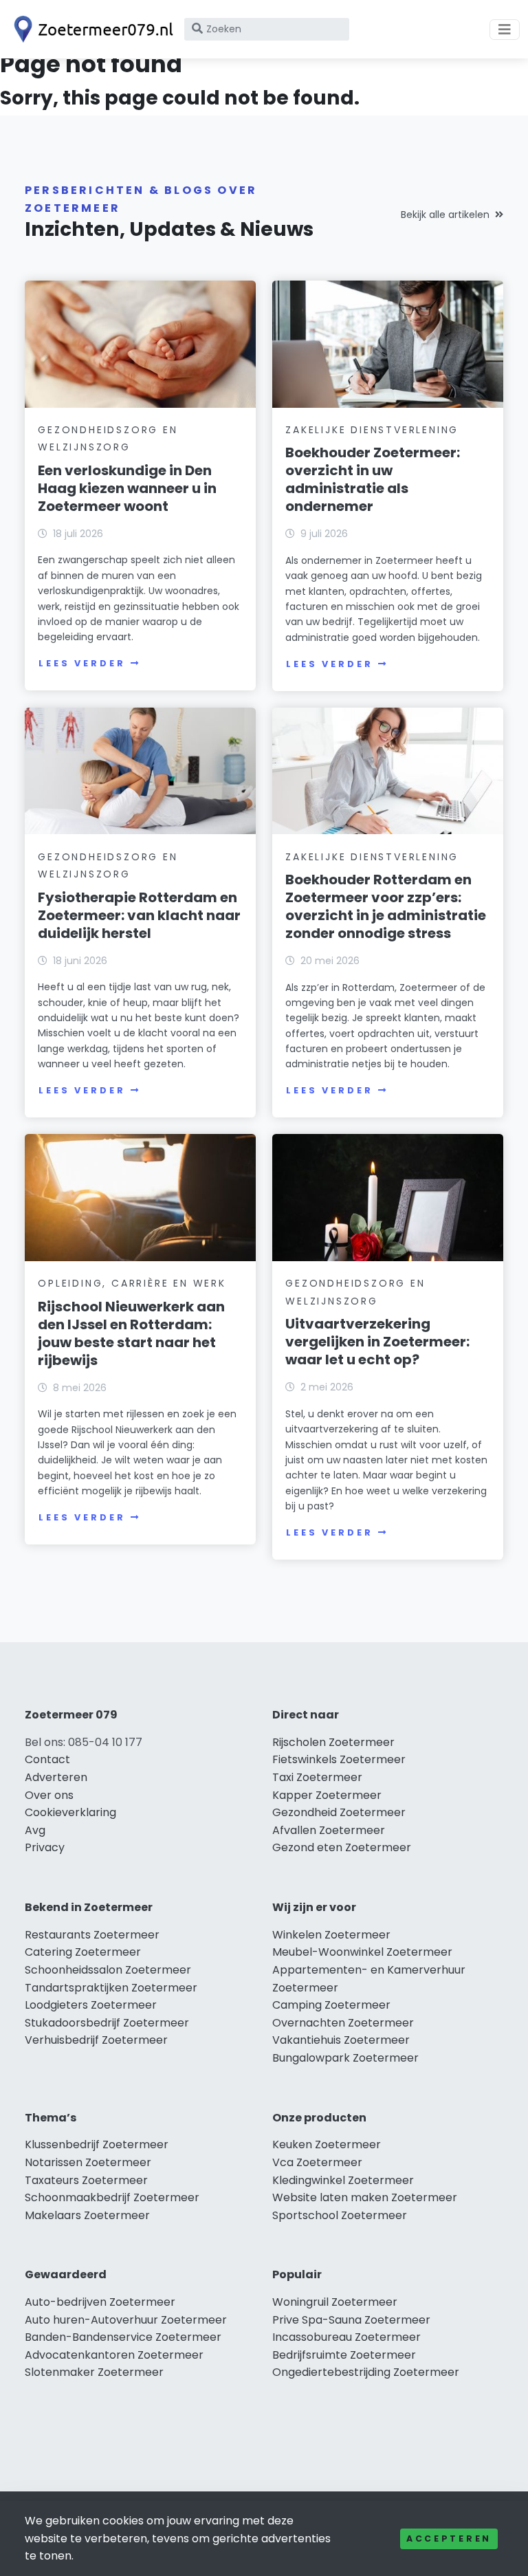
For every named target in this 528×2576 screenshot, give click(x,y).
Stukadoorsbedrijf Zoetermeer (107, 2023)
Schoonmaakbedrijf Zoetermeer (112, 2197)
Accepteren (449, 2539)
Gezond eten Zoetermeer (342, 1847)
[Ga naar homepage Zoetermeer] (91, 29)
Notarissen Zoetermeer (88, 2162)
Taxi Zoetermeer (317, 1777)
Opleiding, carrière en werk (132, 1283)
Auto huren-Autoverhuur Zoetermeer (126, 2320)
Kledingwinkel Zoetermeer (343, 2180)
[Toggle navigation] (505, 30)
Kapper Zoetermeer (327, 1795)
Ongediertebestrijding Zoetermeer (366, 2372)
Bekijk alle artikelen (445, 215)
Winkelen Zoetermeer (331, 1935)
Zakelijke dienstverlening (372, 430)
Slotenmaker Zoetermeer (94, 2372)
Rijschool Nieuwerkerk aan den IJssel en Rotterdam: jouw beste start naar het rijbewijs (131, 1333)
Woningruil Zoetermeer (335, 2302)
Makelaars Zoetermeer (87, 2215)
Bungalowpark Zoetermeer (345, 2058)
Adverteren (56, 1777)
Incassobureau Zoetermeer (346, 2337)
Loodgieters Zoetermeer (91, 2005)
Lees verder (82, 663)
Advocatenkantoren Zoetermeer (114, 2355)
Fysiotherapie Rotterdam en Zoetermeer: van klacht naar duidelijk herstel (139, 915)
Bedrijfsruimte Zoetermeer (344, 2355)
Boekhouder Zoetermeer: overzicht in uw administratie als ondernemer (373, 479)
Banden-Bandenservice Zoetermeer (123, 2337)
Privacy (45, 1847)
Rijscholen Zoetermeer (333, 1742)
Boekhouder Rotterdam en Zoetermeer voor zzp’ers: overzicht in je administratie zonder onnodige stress (386, 906)
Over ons (49, 1795)
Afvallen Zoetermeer (329, 1830)
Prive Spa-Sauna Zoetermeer (351, 2320)
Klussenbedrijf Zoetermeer (97, 2144)
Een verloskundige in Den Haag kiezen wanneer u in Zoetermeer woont (127, 488)
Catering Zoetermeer (83, 1952)
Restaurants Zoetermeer (92, 1935)
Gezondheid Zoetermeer (339, 1812)
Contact (47, 1759)
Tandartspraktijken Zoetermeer (111, 1988)
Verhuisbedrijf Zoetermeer (96, 2040)
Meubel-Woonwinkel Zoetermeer (362, 1952)
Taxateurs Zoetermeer (86, 2180)
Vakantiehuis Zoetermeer (341, 2040)
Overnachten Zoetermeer (343, 2023)
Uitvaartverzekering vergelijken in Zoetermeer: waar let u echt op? (377, 1342)
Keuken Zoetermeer (327, 2144)
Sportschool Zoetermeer (340, 2215)
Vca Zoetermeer (317, 2162)
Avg (35, 1830)
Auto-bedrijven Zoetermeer (100, 2302)
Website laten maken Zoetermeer (365, 2197)
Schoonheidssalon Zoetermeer (108, 1970)
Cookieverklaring (70, 1812)
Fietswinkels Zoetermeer (339, 1759)
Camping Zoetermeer (331, 2005)
